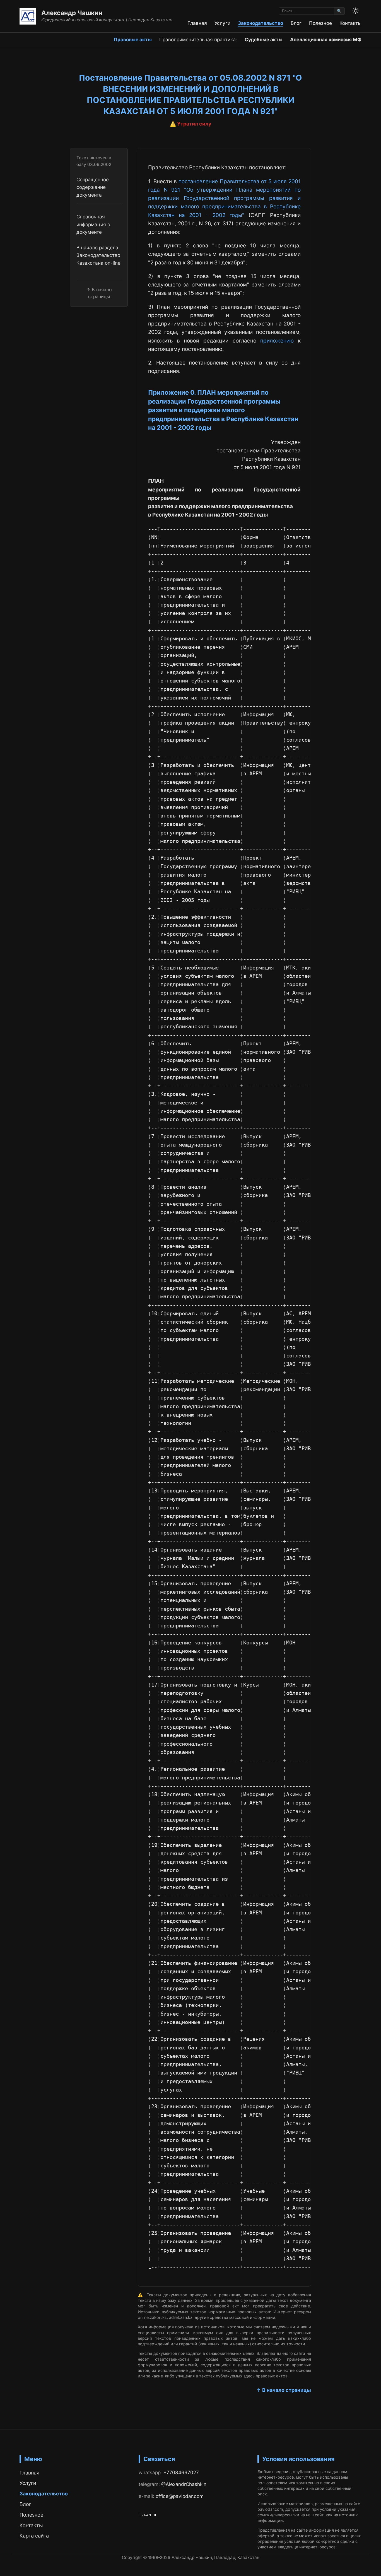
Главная (197, 23)
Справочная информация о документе (93, 224)
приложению (277, 341)
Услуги (222, 23)
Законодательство (261, 23)
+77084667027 (181, 2472)
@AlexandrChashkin (184, 2484)
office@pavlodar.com (180, 2496)
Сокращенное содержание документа (93, 187)
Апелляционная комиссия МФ (326, 39)
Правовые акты (133, 39)
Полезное (320, 23)
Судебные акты (264, 39)
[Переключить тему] (356, 11)
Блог (296, 23)
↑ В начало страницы (284, 2390)
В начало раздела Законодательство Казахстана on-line (98, 255)
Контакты (350, 23)
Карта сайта (34, 2536)
